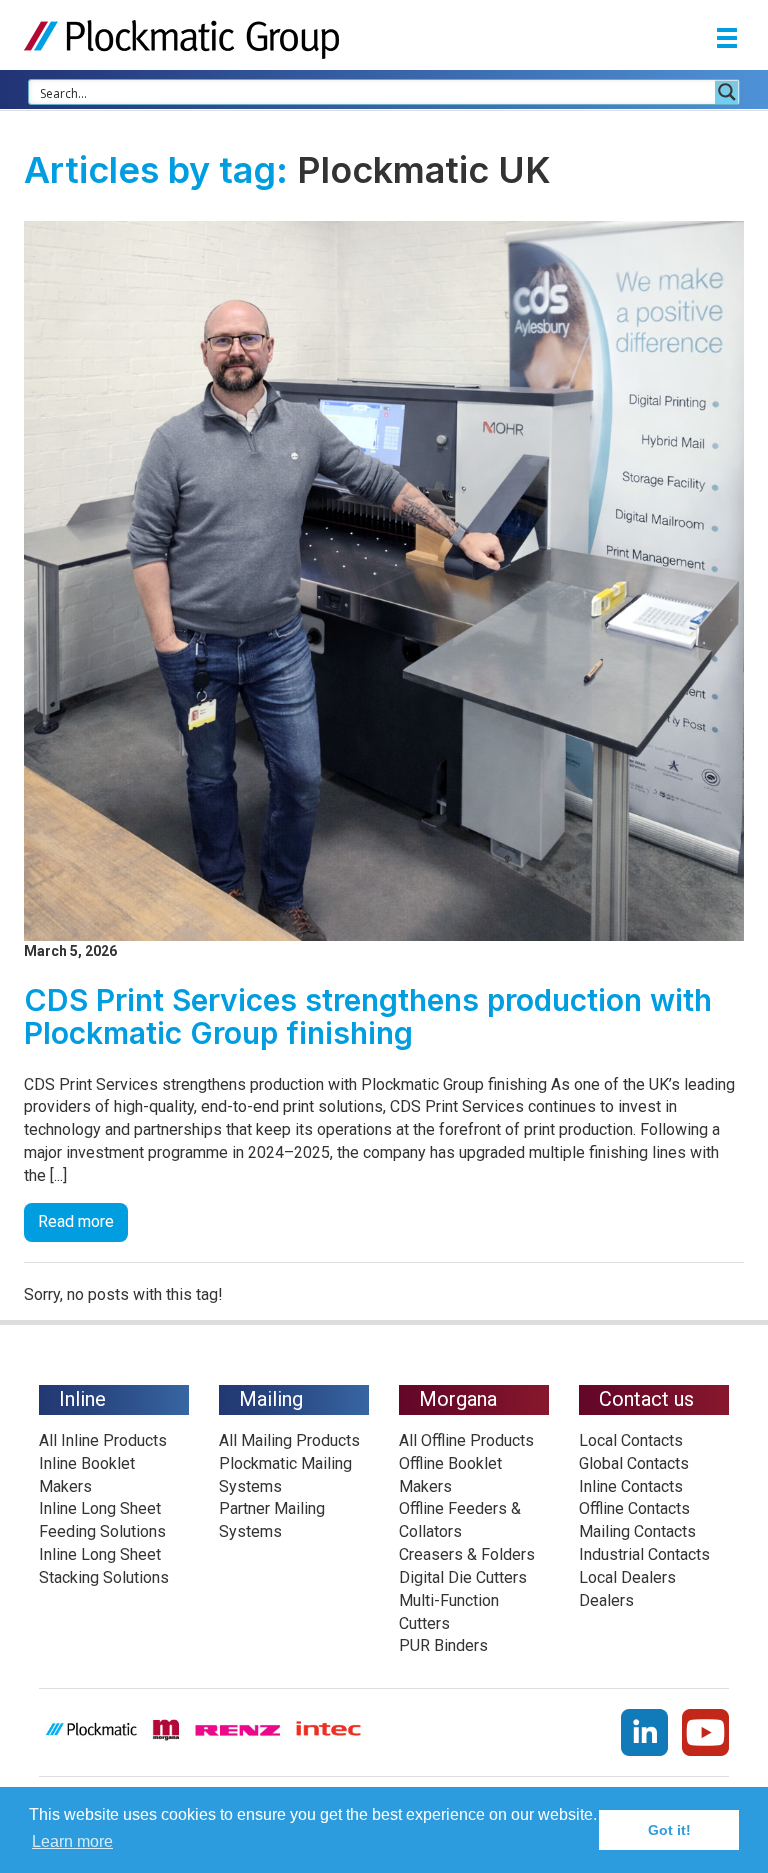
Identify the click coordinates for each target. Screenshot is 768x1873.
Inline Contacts (631, 1486)
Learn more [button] (72, 1841)
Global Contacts (634, 1463)
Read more (76, 1221)
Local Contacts (631, 1440)
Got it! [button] (669, 1830)
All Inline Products (103, 1440)
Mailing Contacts (637, 1531)
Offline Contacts (634, 1508)
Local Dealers (627, 1577)
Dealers (606, 1600)
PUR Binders (443, 1645)
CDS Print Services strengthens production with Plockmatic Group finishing (368, 1016)
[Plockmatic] (181, 38)
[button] (727, 40)
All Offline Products (466, 1440)
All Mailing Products (289, 1440)
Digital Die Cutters (463, 1577)
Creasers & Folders (467, 1554)
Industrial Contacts (644, 1554)
